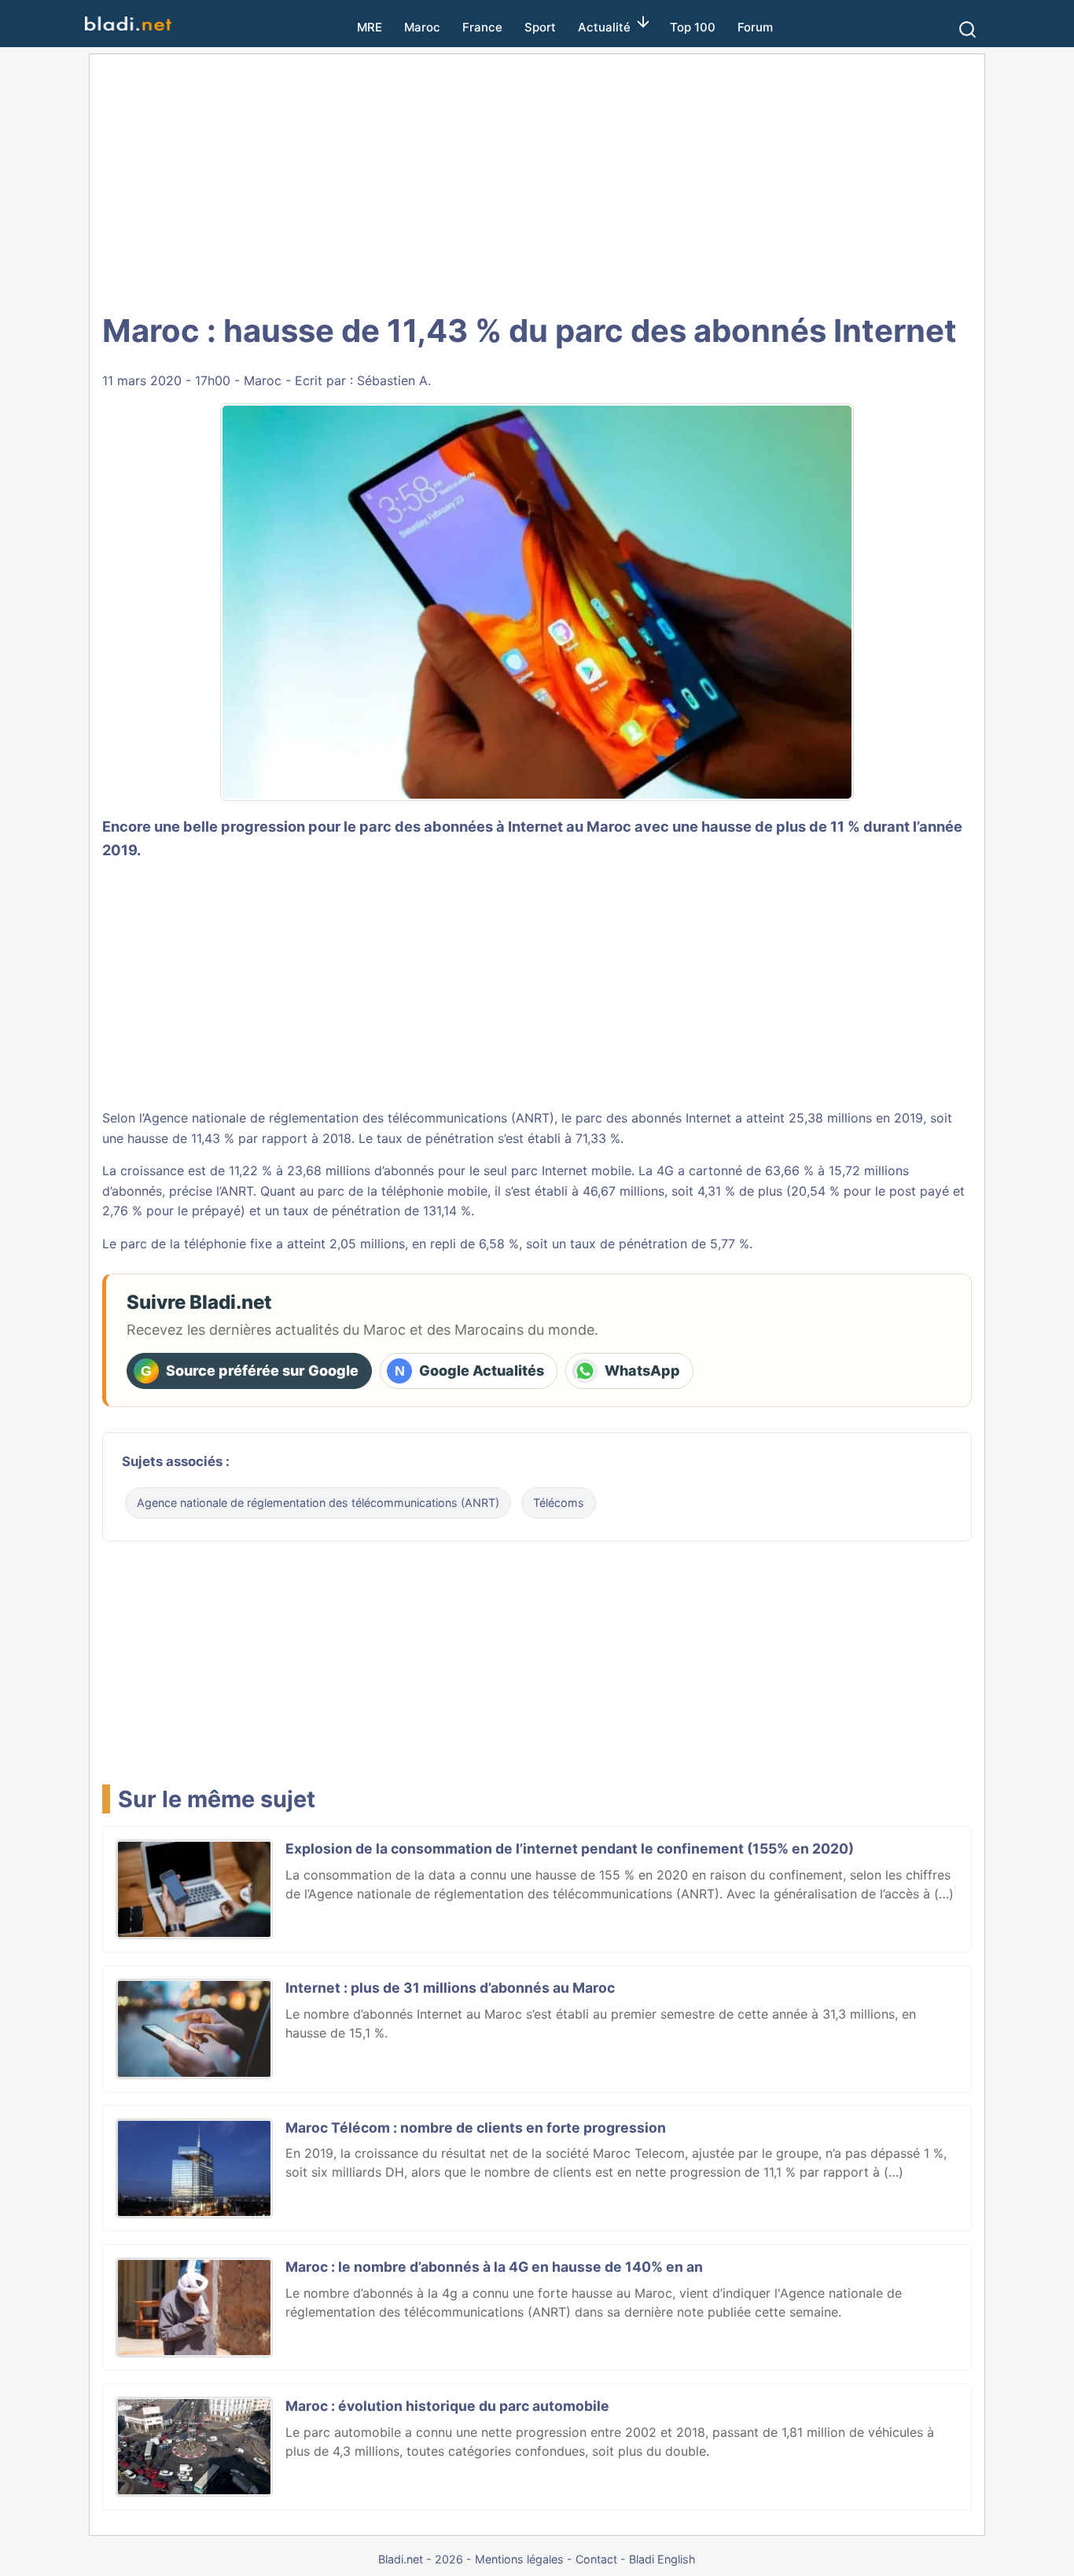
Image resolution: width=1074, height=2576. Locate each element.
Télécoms (559, 1503)
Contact (596, 2559)
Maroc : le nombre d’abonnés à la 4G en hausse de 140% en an (494, 2267)
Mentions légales (519, 2559)
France (482, 27)
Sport (540, 27)
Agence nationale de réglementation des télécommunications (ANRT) (318, 1503)
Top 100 (693, 27)
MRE (370, 27)
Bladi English (662, 2559)
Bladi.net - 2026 (421, 2559)
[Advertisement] (537, 181)
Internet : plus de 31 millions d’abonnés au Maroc (450, 1988)
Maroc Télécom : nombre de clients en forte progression (476, 2128)
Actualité (604, 27)
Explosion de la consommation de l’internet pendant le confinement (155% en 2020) (570, 1848)
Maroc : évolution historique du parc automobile (447, 2406)
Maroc (422, 27)
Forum (755, 27)
